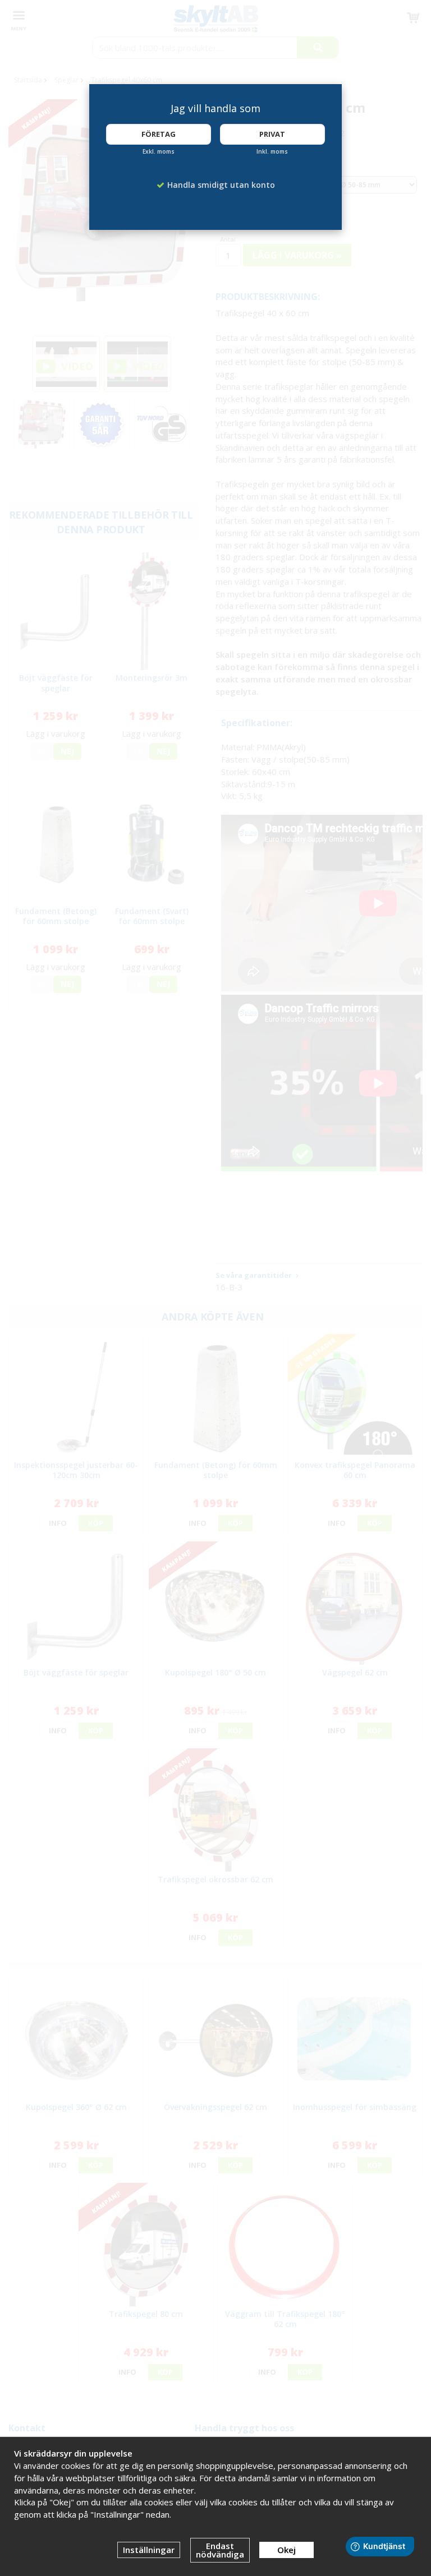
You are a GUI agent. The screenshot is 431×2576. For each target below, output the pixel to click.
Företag (159, 134)
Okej (286, 2550)
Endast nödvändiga (220, 2550)
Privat (272, 134)
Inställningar (149, 2550)
